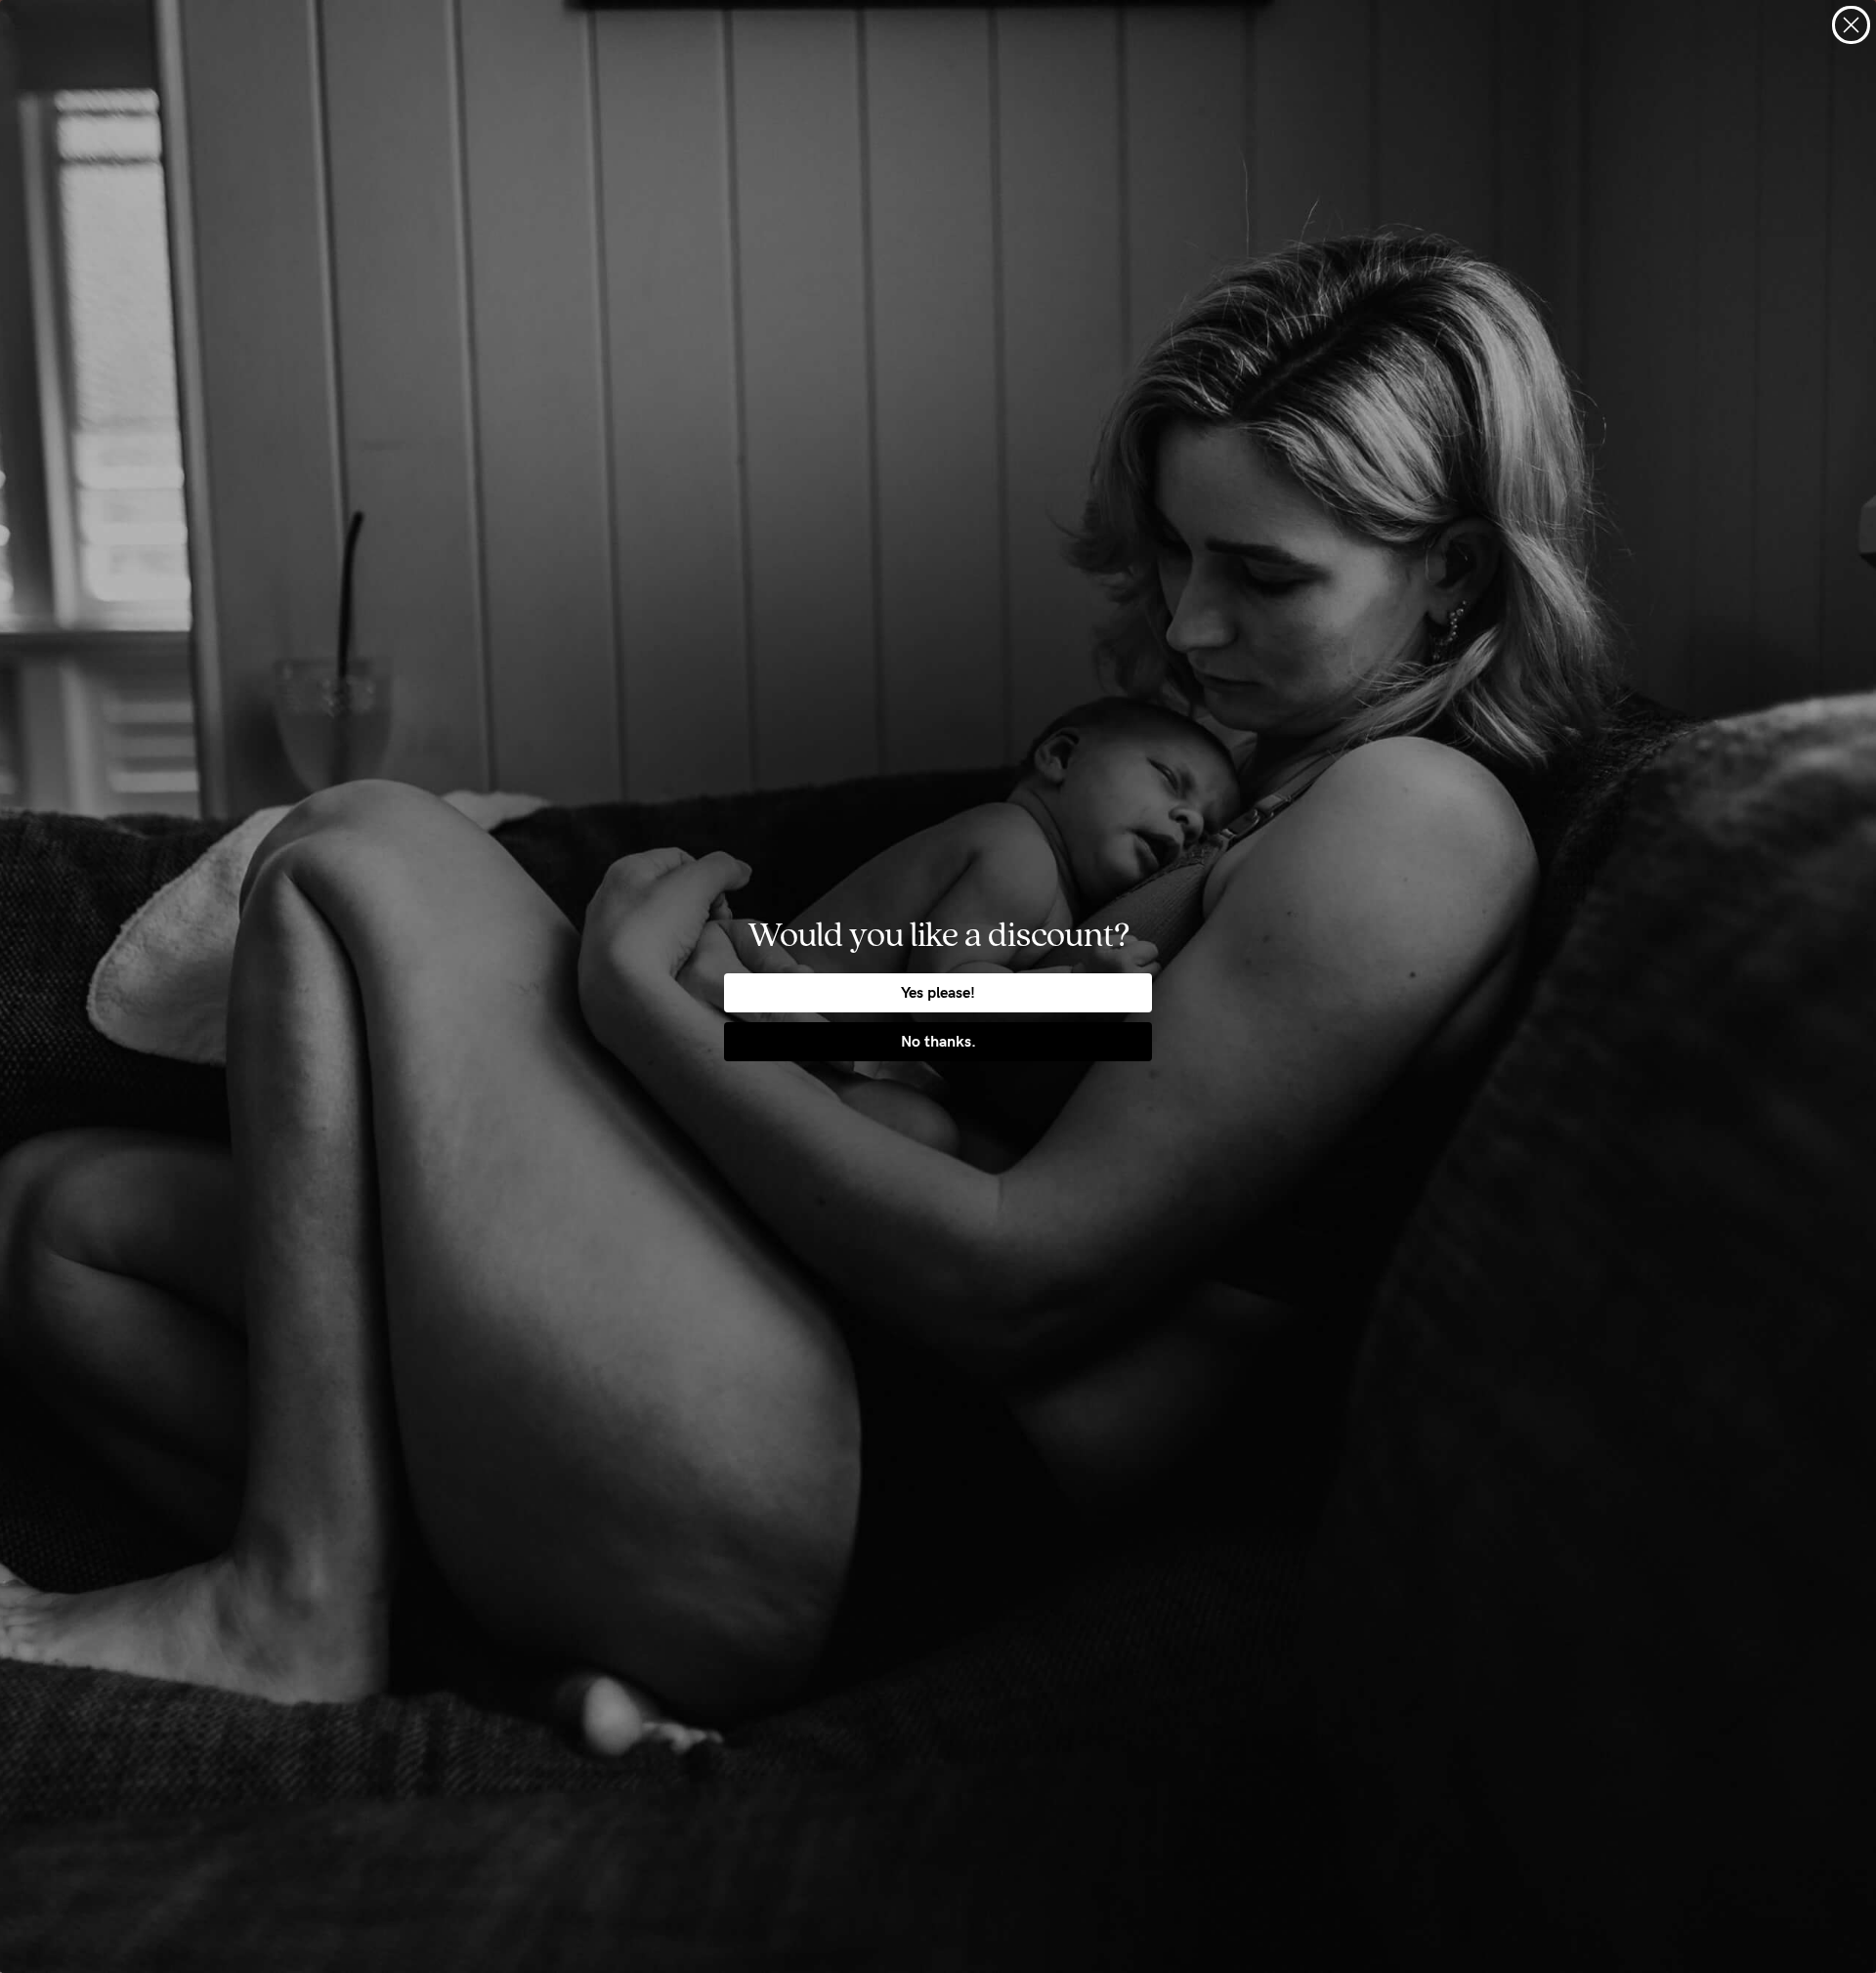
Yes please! (938, 992)
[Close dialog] (1851, 25)
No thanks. (938, 1041)
